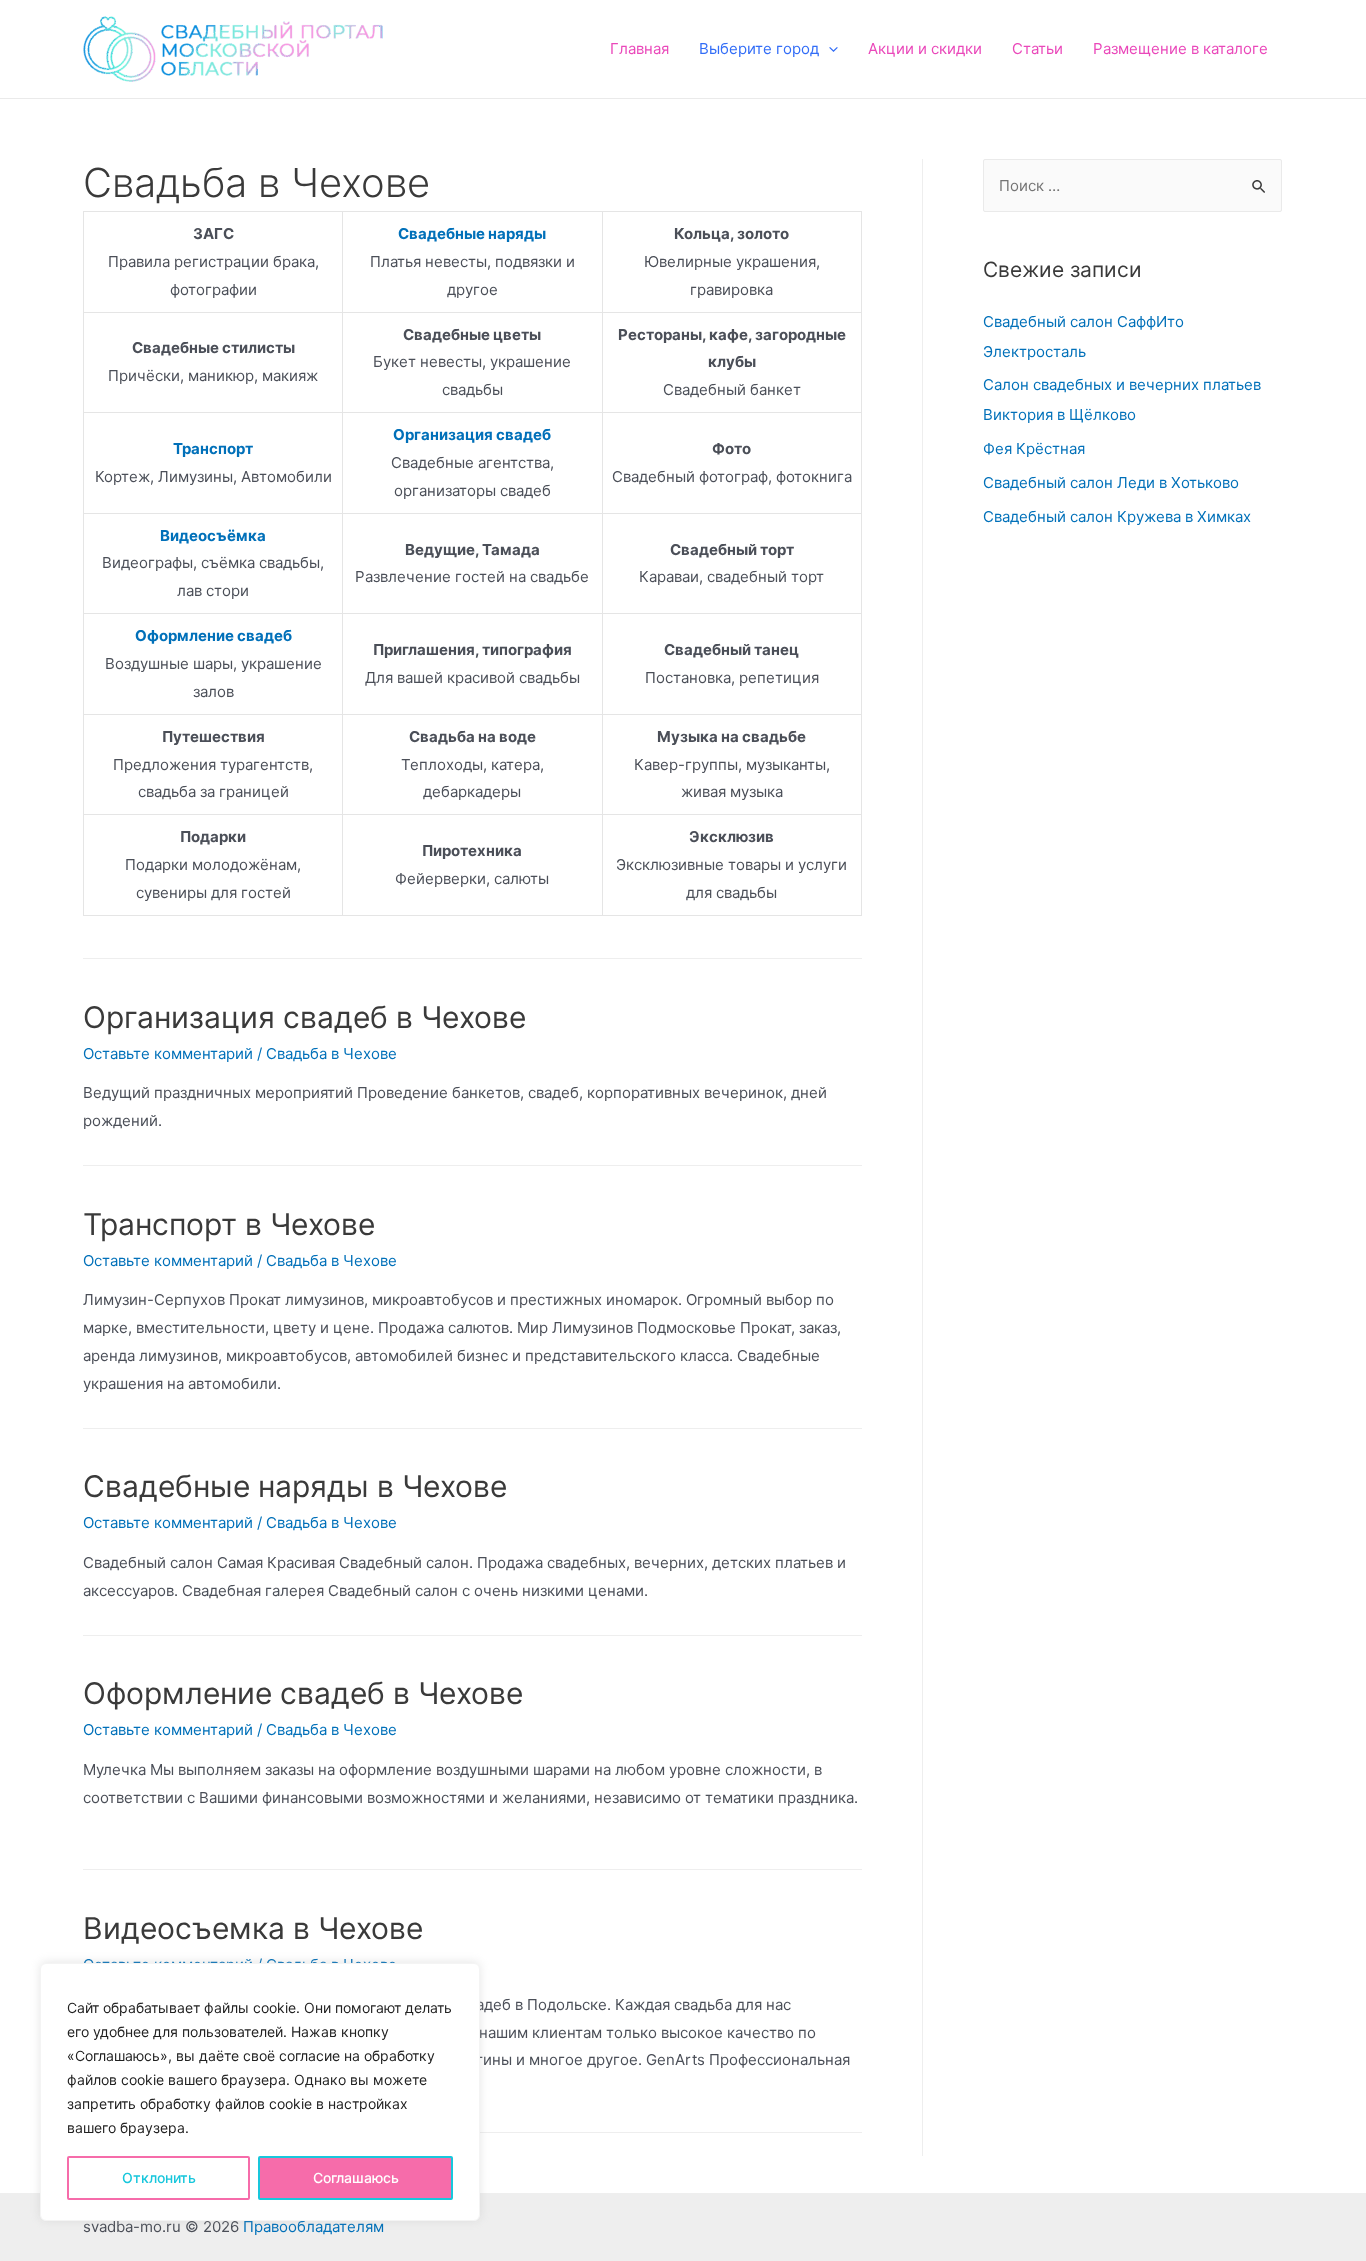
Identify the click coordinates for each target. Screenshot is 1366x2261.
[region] (260, 2092)
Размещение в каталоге (1180, 48)
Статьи (1037, 48)
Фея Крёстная (1034, 448)
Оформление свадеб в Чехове (303, 1693)
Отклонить (159, 2177)
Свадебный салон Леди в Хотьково (1111, 482)
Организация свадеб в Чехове (304, 1017)
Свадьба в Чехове (331, 1053)
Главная (639, 48)
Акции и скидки (925, 48)
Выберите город (759, 48)
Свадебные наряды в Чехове (295, 1486)
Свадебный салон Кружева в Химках (1117, 516)
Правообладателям (313, 2226)
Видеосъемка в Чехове (253, 1928)
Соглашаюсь (356, 2177)
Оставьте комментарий (168, 1053)
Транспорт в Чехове (229, 1224)
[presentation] (828, 48)
